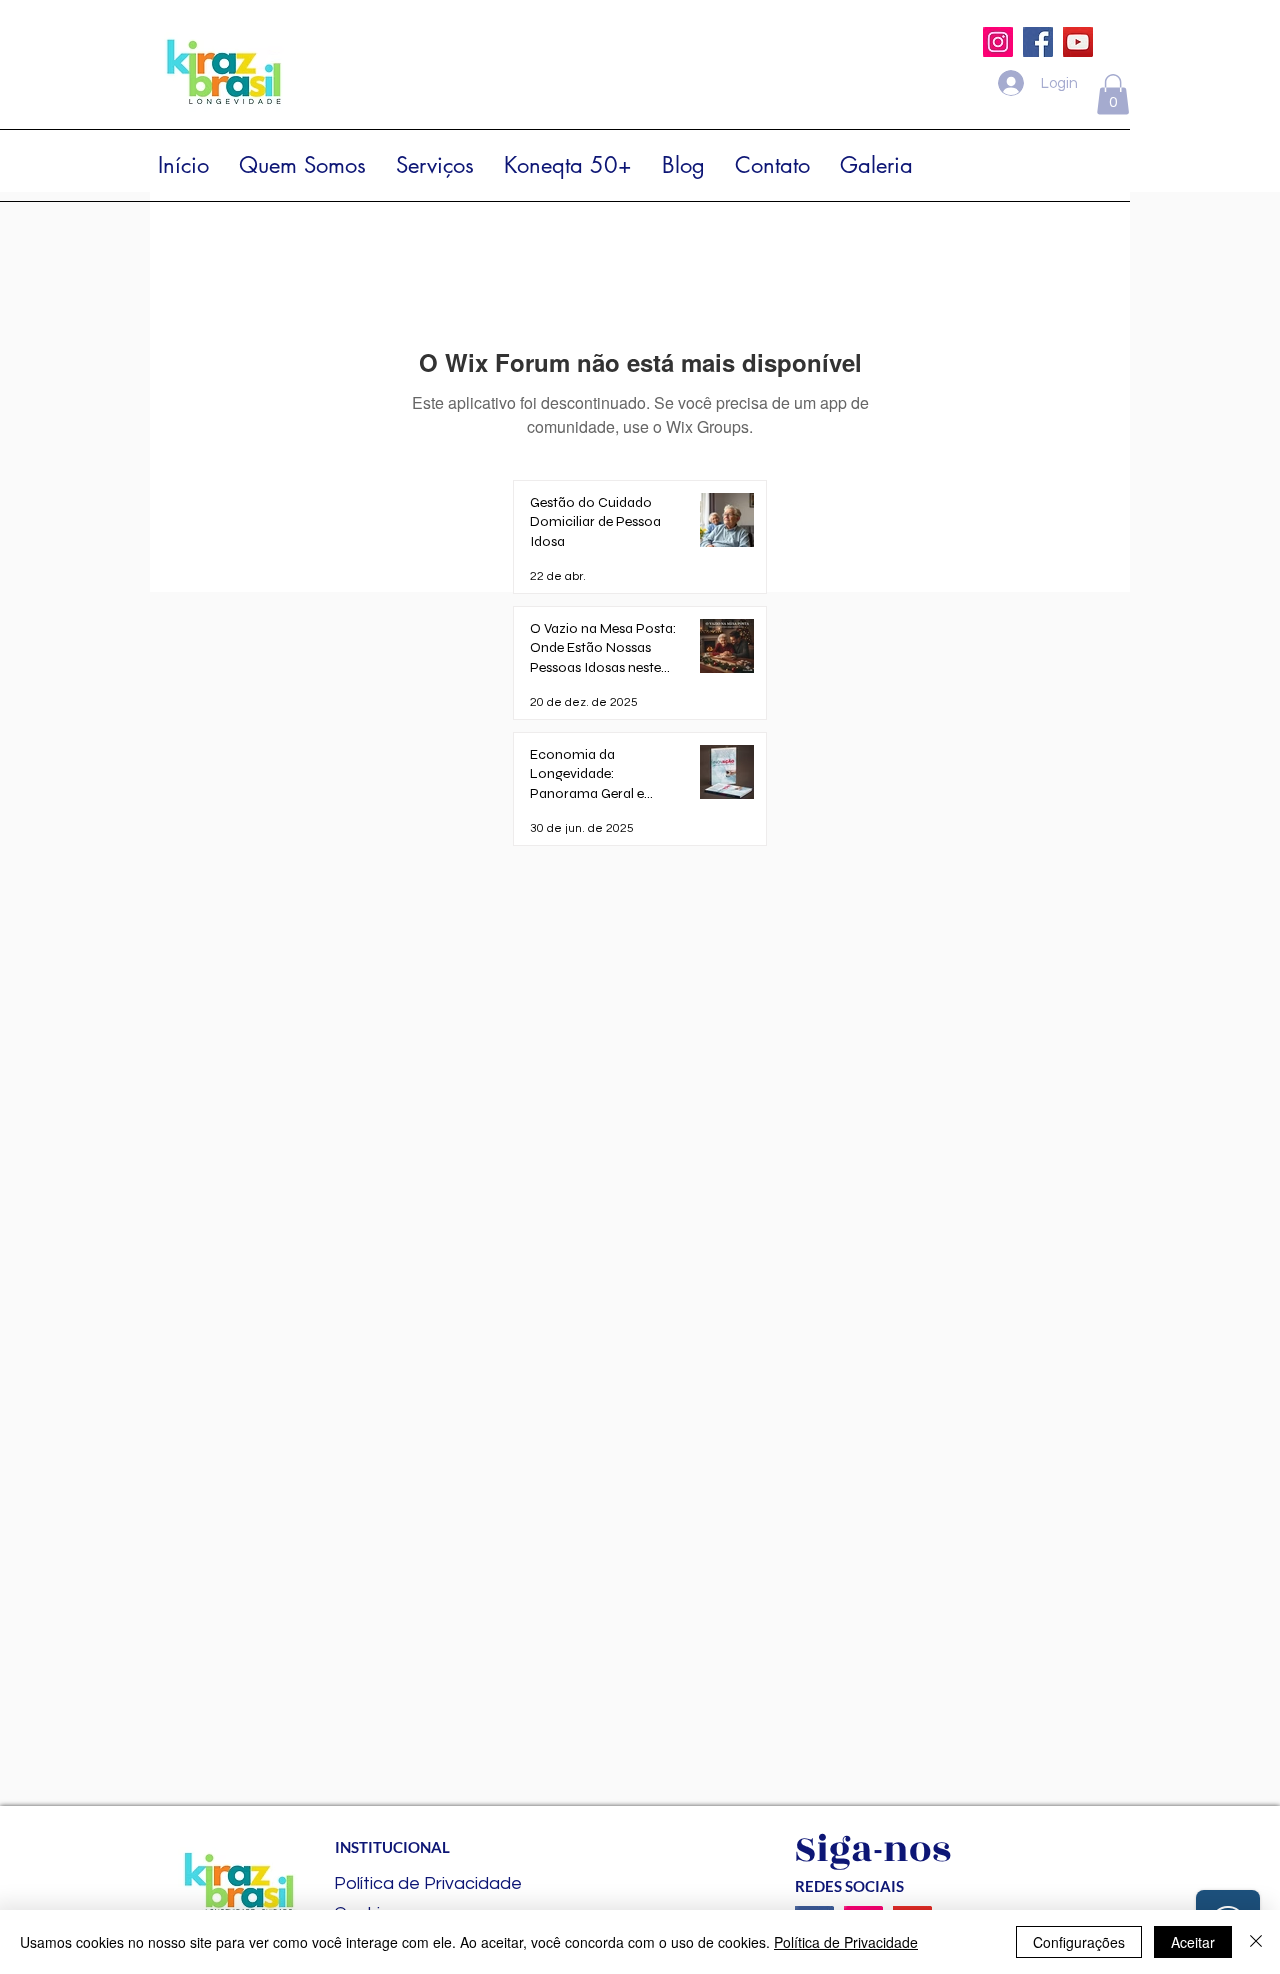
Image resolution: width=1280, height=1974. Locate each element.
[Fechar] (1256, 1942)
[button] (1113, 94)
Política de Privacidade (846, 1942)
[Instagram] (998, 42)
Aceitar (1193, 1942)
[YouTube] (1078, 42)
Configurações (1079, 1942)
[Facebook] (1038, 42)
